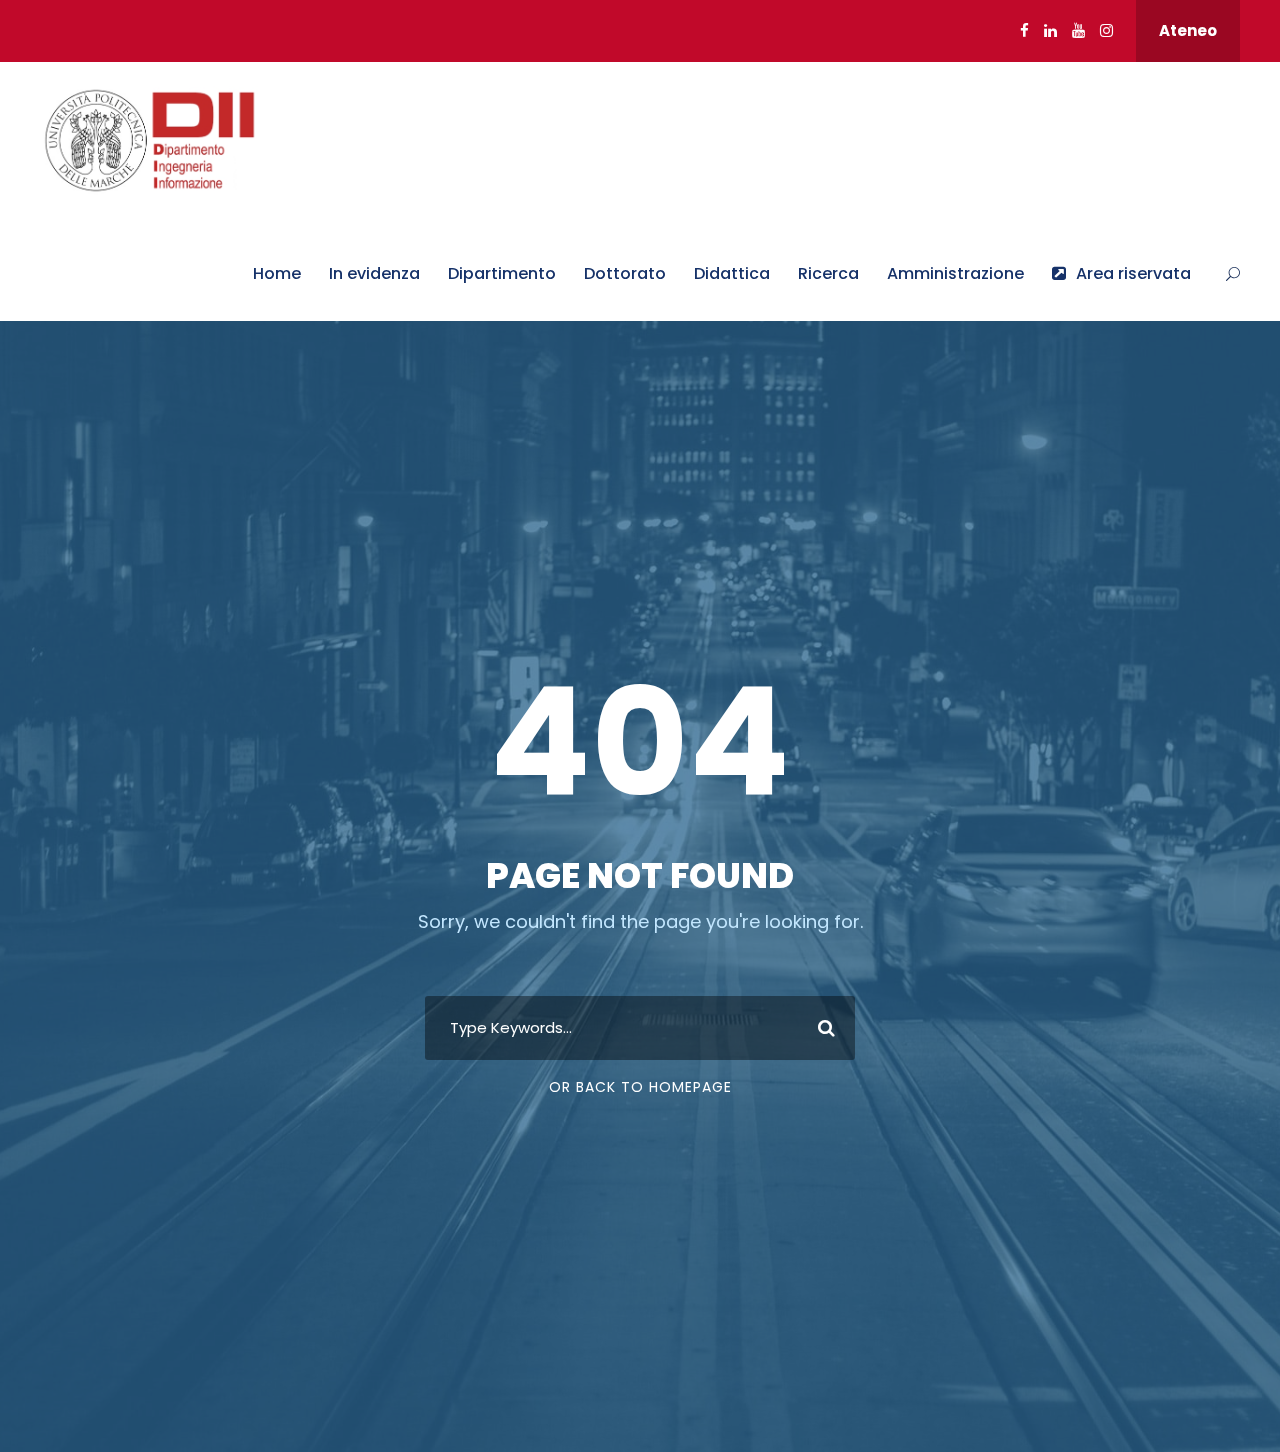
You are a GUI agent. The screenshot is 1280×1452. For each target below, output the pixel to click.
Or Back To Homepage (640, 1087)
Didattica (732, 273)
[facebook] (1024, 30)
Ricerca (828, 273)
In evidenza (374, 273)
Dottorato (625, 273)
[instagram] (1106, 30)
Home (277, 273)
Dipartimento (502, 273)
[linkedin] (1050, 30)
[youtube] (1078, 30)
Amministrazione (955, 273)
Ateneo (1188, 30)
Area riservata (1133, 273)
